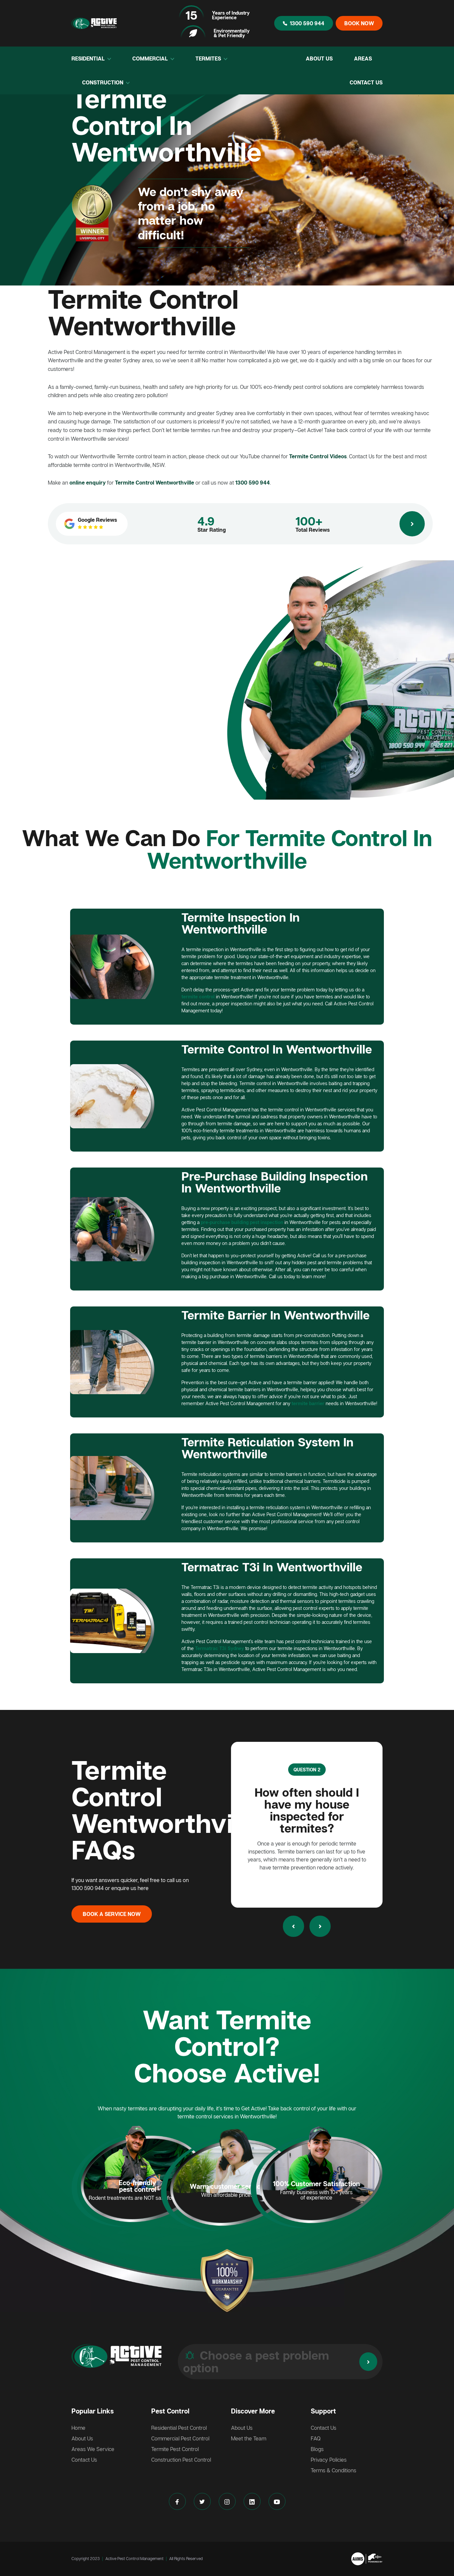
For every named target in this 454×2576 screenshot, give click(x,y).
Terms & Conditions (334, 2470)
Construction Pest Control (181, 2460)
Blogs (317, 2449)
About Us (319, 58)
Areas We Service (93, 2449)
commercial (151, 58)
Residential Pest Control (179, 2428)
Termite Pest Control (175, 2449)
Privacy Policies (329, 2460)
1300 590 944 (307, 23)
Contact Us (366, 82)
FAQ (316, 2438)
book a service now (112, 1914)
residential (89, 58)
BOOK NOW (359, 23)
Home (78, 2428)
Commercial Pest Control (180, 2438)
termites (209, 58)
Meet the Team (249, 2438)
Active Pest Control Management (134, 2559)
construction (103, 82)
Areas (363, 58)
